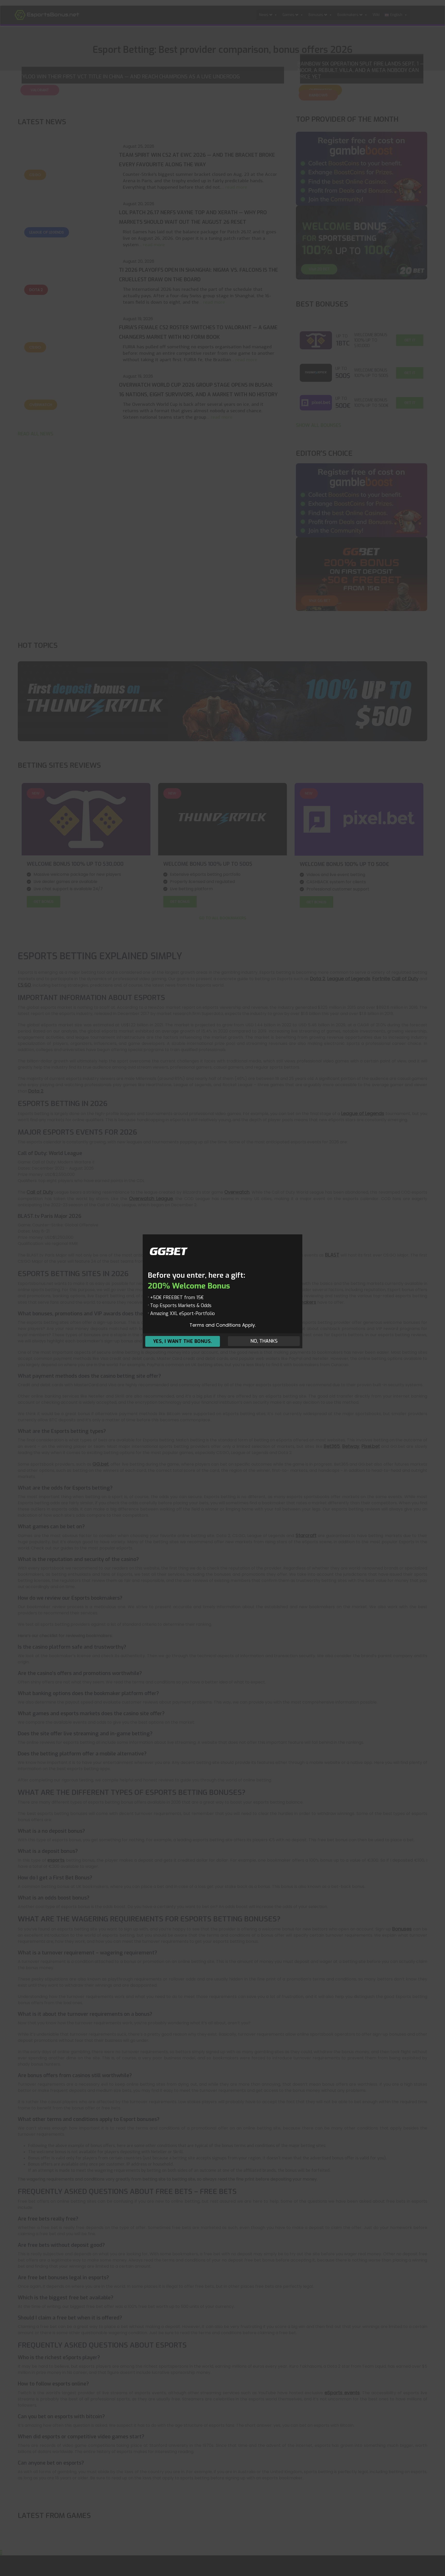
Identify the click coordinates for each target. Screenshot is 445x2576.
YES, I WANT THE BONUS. (183, 1341)
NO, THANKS (264, 1341)
